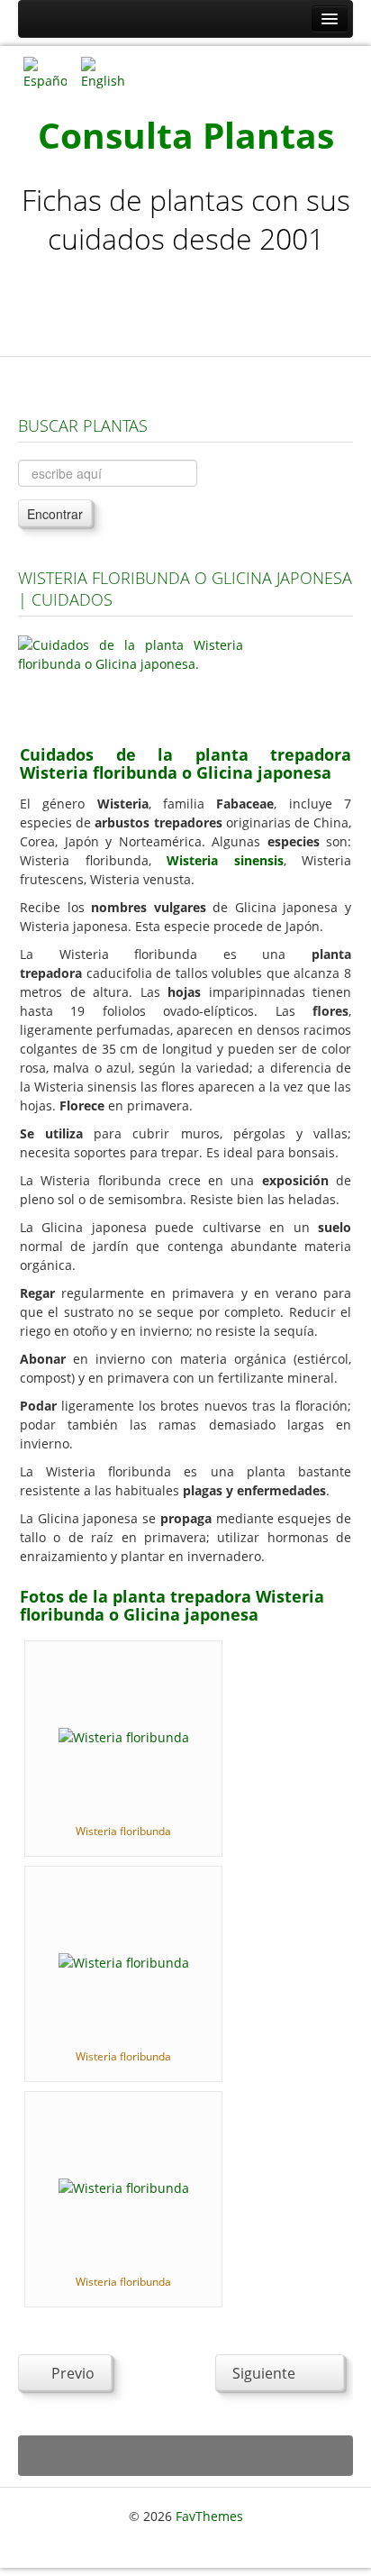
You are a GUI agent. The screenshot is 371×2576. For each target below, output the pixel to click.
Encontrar (55, 514)
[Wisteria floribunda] (124, 1736)
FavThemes (209, 2516)
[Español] (45, 72)
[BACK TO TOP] (185, 2456)
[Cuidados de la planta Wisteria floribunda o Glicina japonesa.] (131, 679)
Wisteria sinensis (225, 860)
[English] (103, 72)
